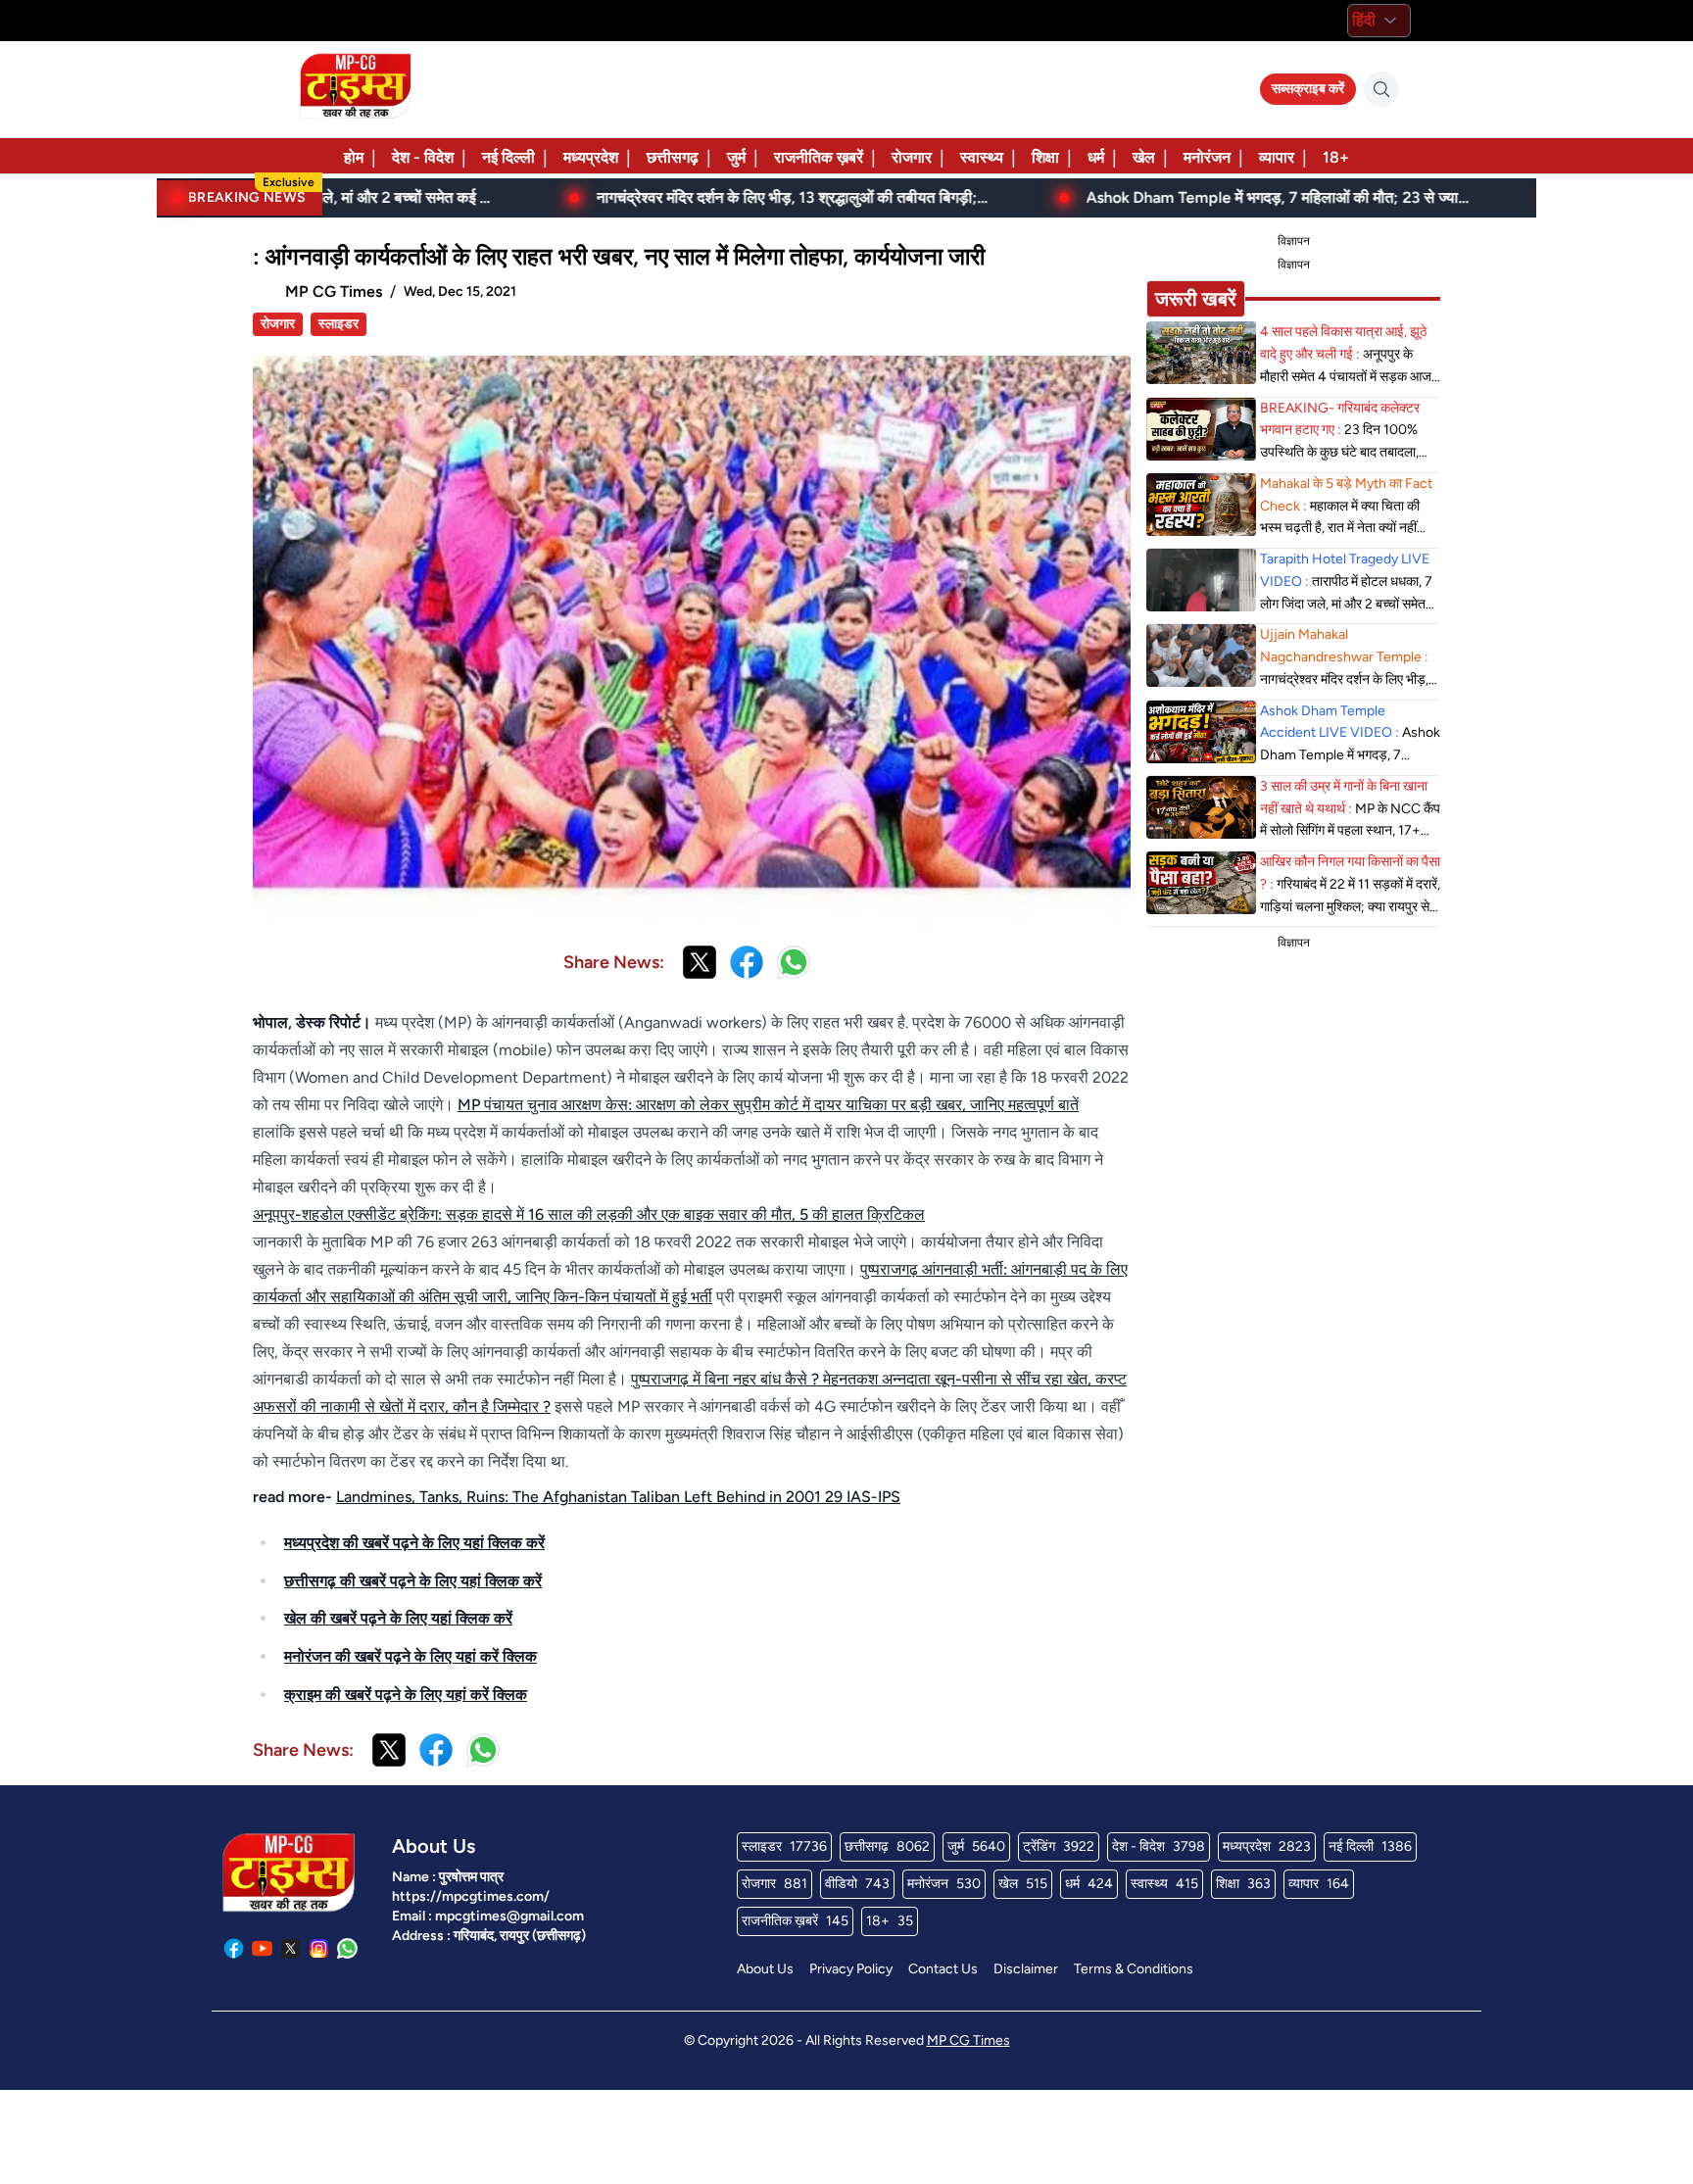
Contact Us (943, 1969)
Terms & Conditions (1134, 1969)
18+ (1336, 157)
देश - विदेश (423, 157)
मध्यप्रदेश (591, 157)
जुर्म (736, 157)
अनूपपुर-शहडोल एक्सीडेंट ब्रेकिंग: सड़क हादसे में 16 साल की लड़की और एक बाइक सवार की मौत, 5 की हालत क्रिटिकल (589, 1214)
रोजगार (912, 157)
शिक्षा (1045, 157)
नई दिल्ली (508, 157)
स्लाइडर (339, 324)
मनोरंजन (1207, 157)
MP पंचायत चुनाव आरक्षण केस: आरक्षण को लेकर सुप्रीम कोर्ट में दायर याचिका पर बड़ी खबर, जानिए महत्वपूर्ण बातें (768, 1105)
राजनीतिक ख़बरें (819, 157)
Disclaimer (1026, 1969)
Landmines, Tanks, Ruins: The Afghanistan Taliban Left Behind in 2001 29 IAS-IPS (618, 1497)
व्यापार (1277, 157)
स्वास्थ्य (982, 157)
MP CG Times (968, 2040)
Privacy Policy (851, 1969)
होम (354, 157)
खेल (1144, 157)
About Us (765, 1969)
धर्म (1096, 157)
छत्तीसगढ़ (673, 157)
